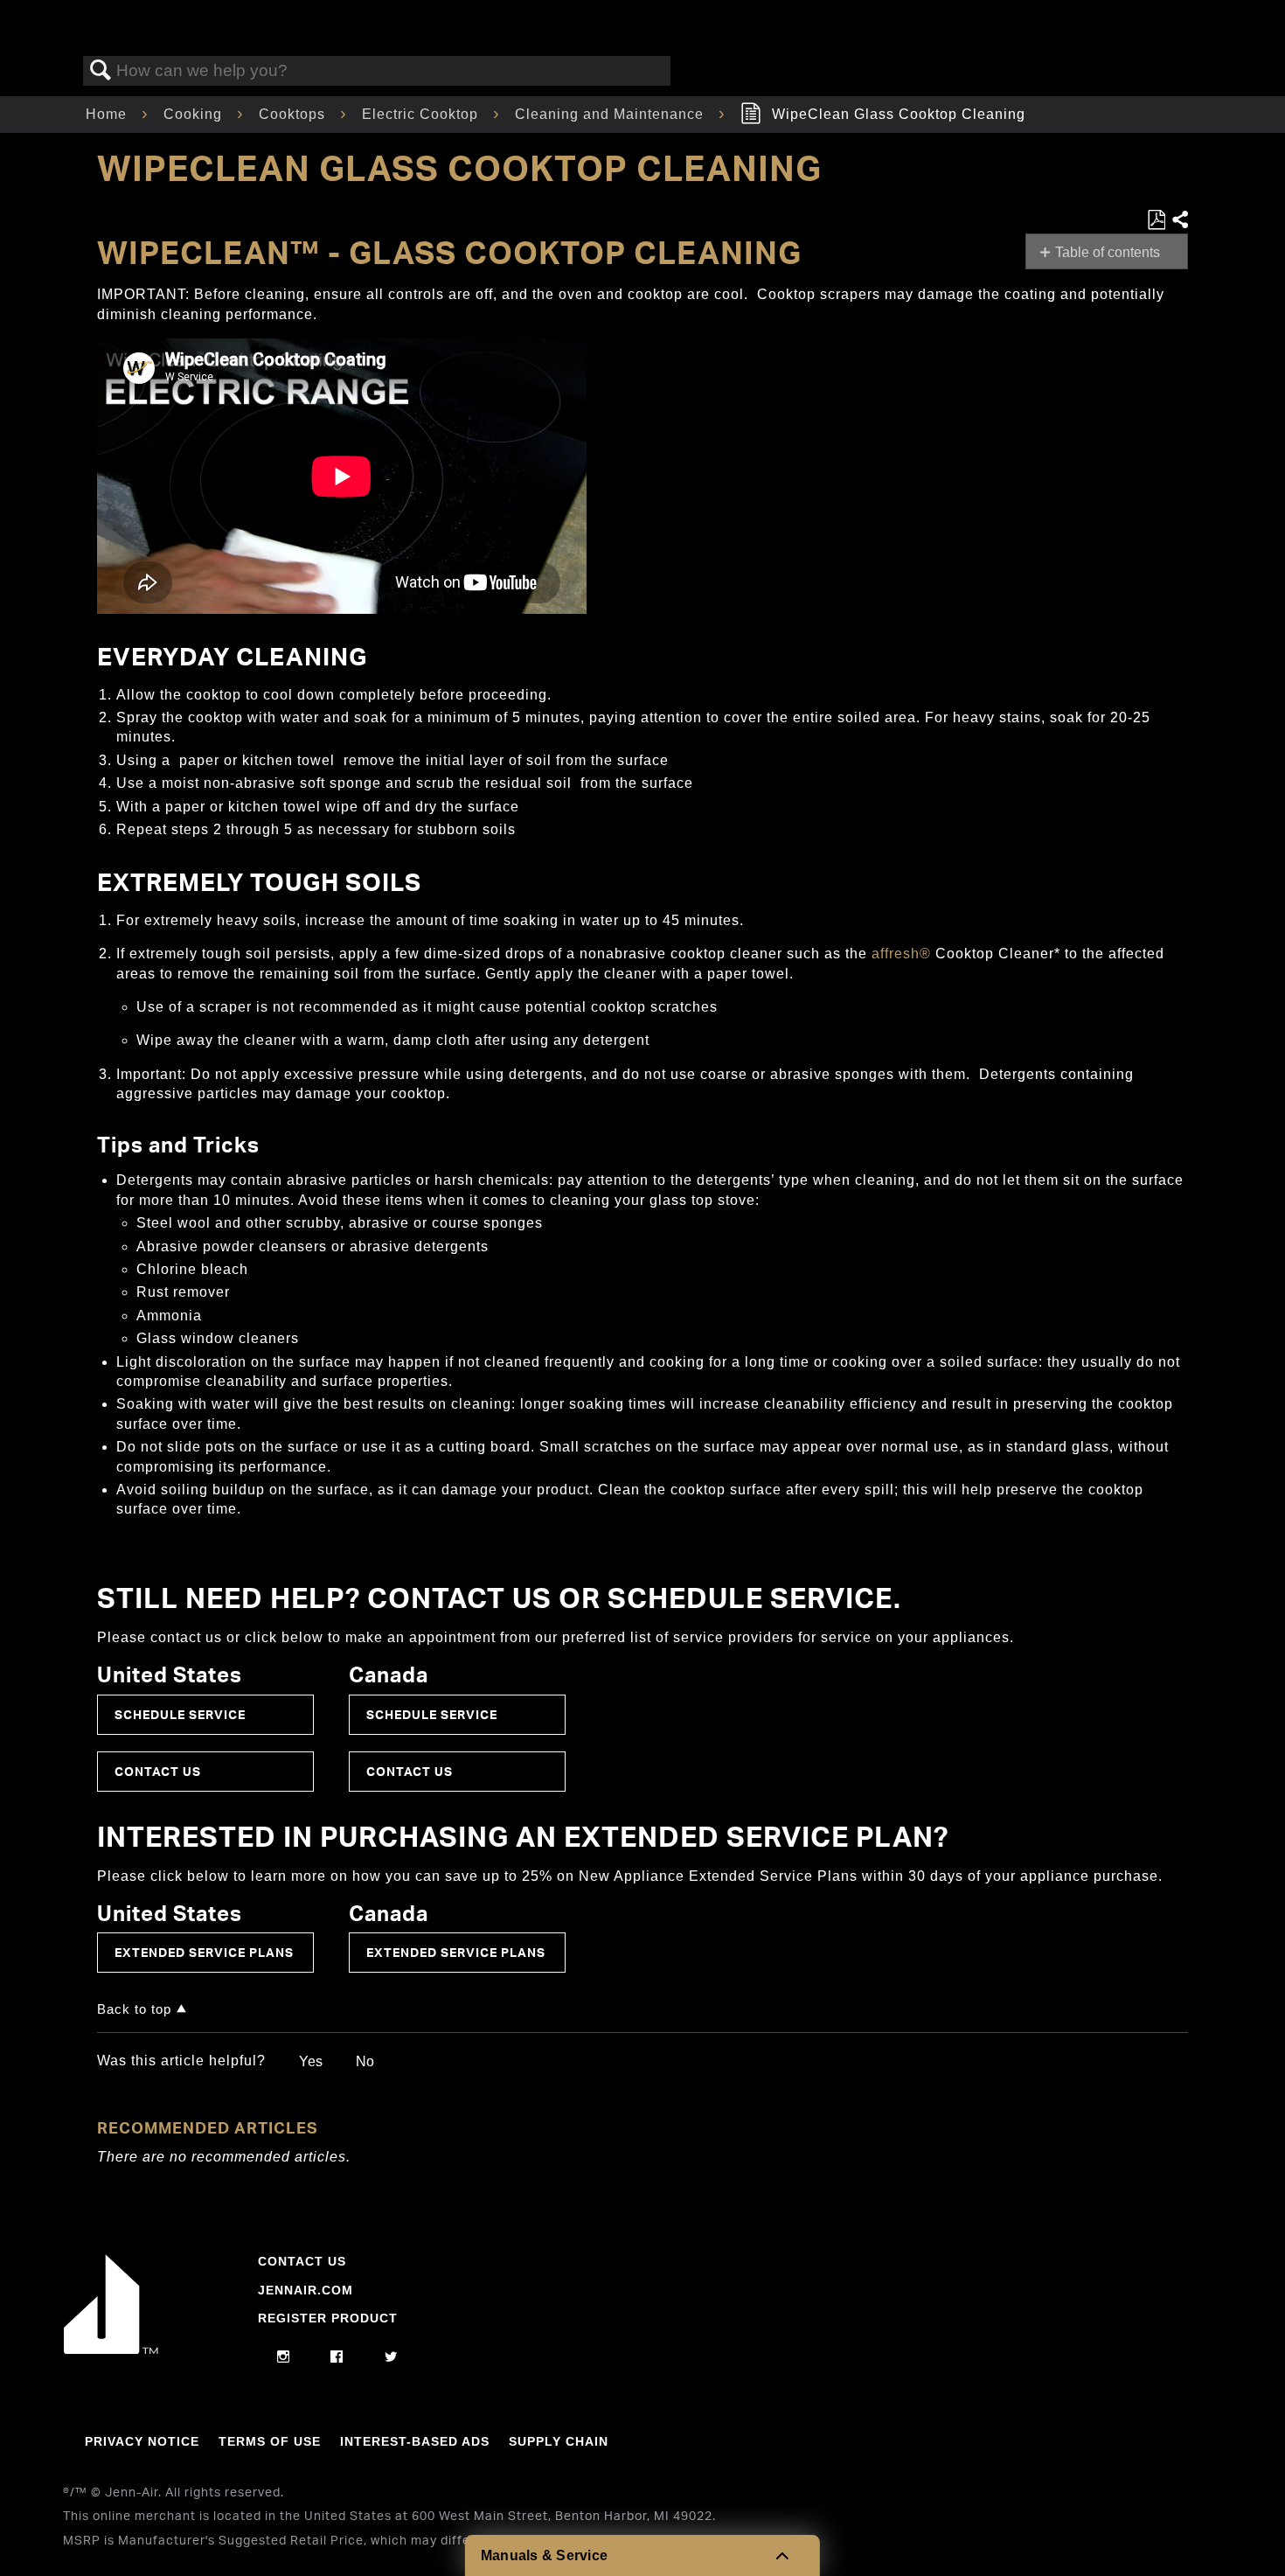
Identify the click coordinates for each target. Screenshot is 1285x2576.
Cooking (195, 114)
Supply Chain (559, 2441)
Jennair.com (306, 2290)
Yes (311, 2061)
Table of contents (1108, 252)
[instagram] (284, 2357)
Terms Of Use (270, 2441)
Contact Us (158, 1771)
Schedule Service (180, 1714)
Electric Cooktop (422, 114)
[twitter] (391, 2357)
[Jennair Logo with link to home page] (111, 2350)
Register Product (328, 2318)
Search (101, 71)
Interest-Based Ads (415, 2441)
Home (108, 114)
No (365, 2061)
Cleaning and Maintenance (611, 114)
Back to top (134, 2009)
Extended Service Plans (204, 1952)
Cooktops (294, 114)
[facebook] (337, 2357)
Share (1179, 220)
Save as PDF (1156, 220)
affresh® (901, 954)
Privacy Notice (142, 2441)
